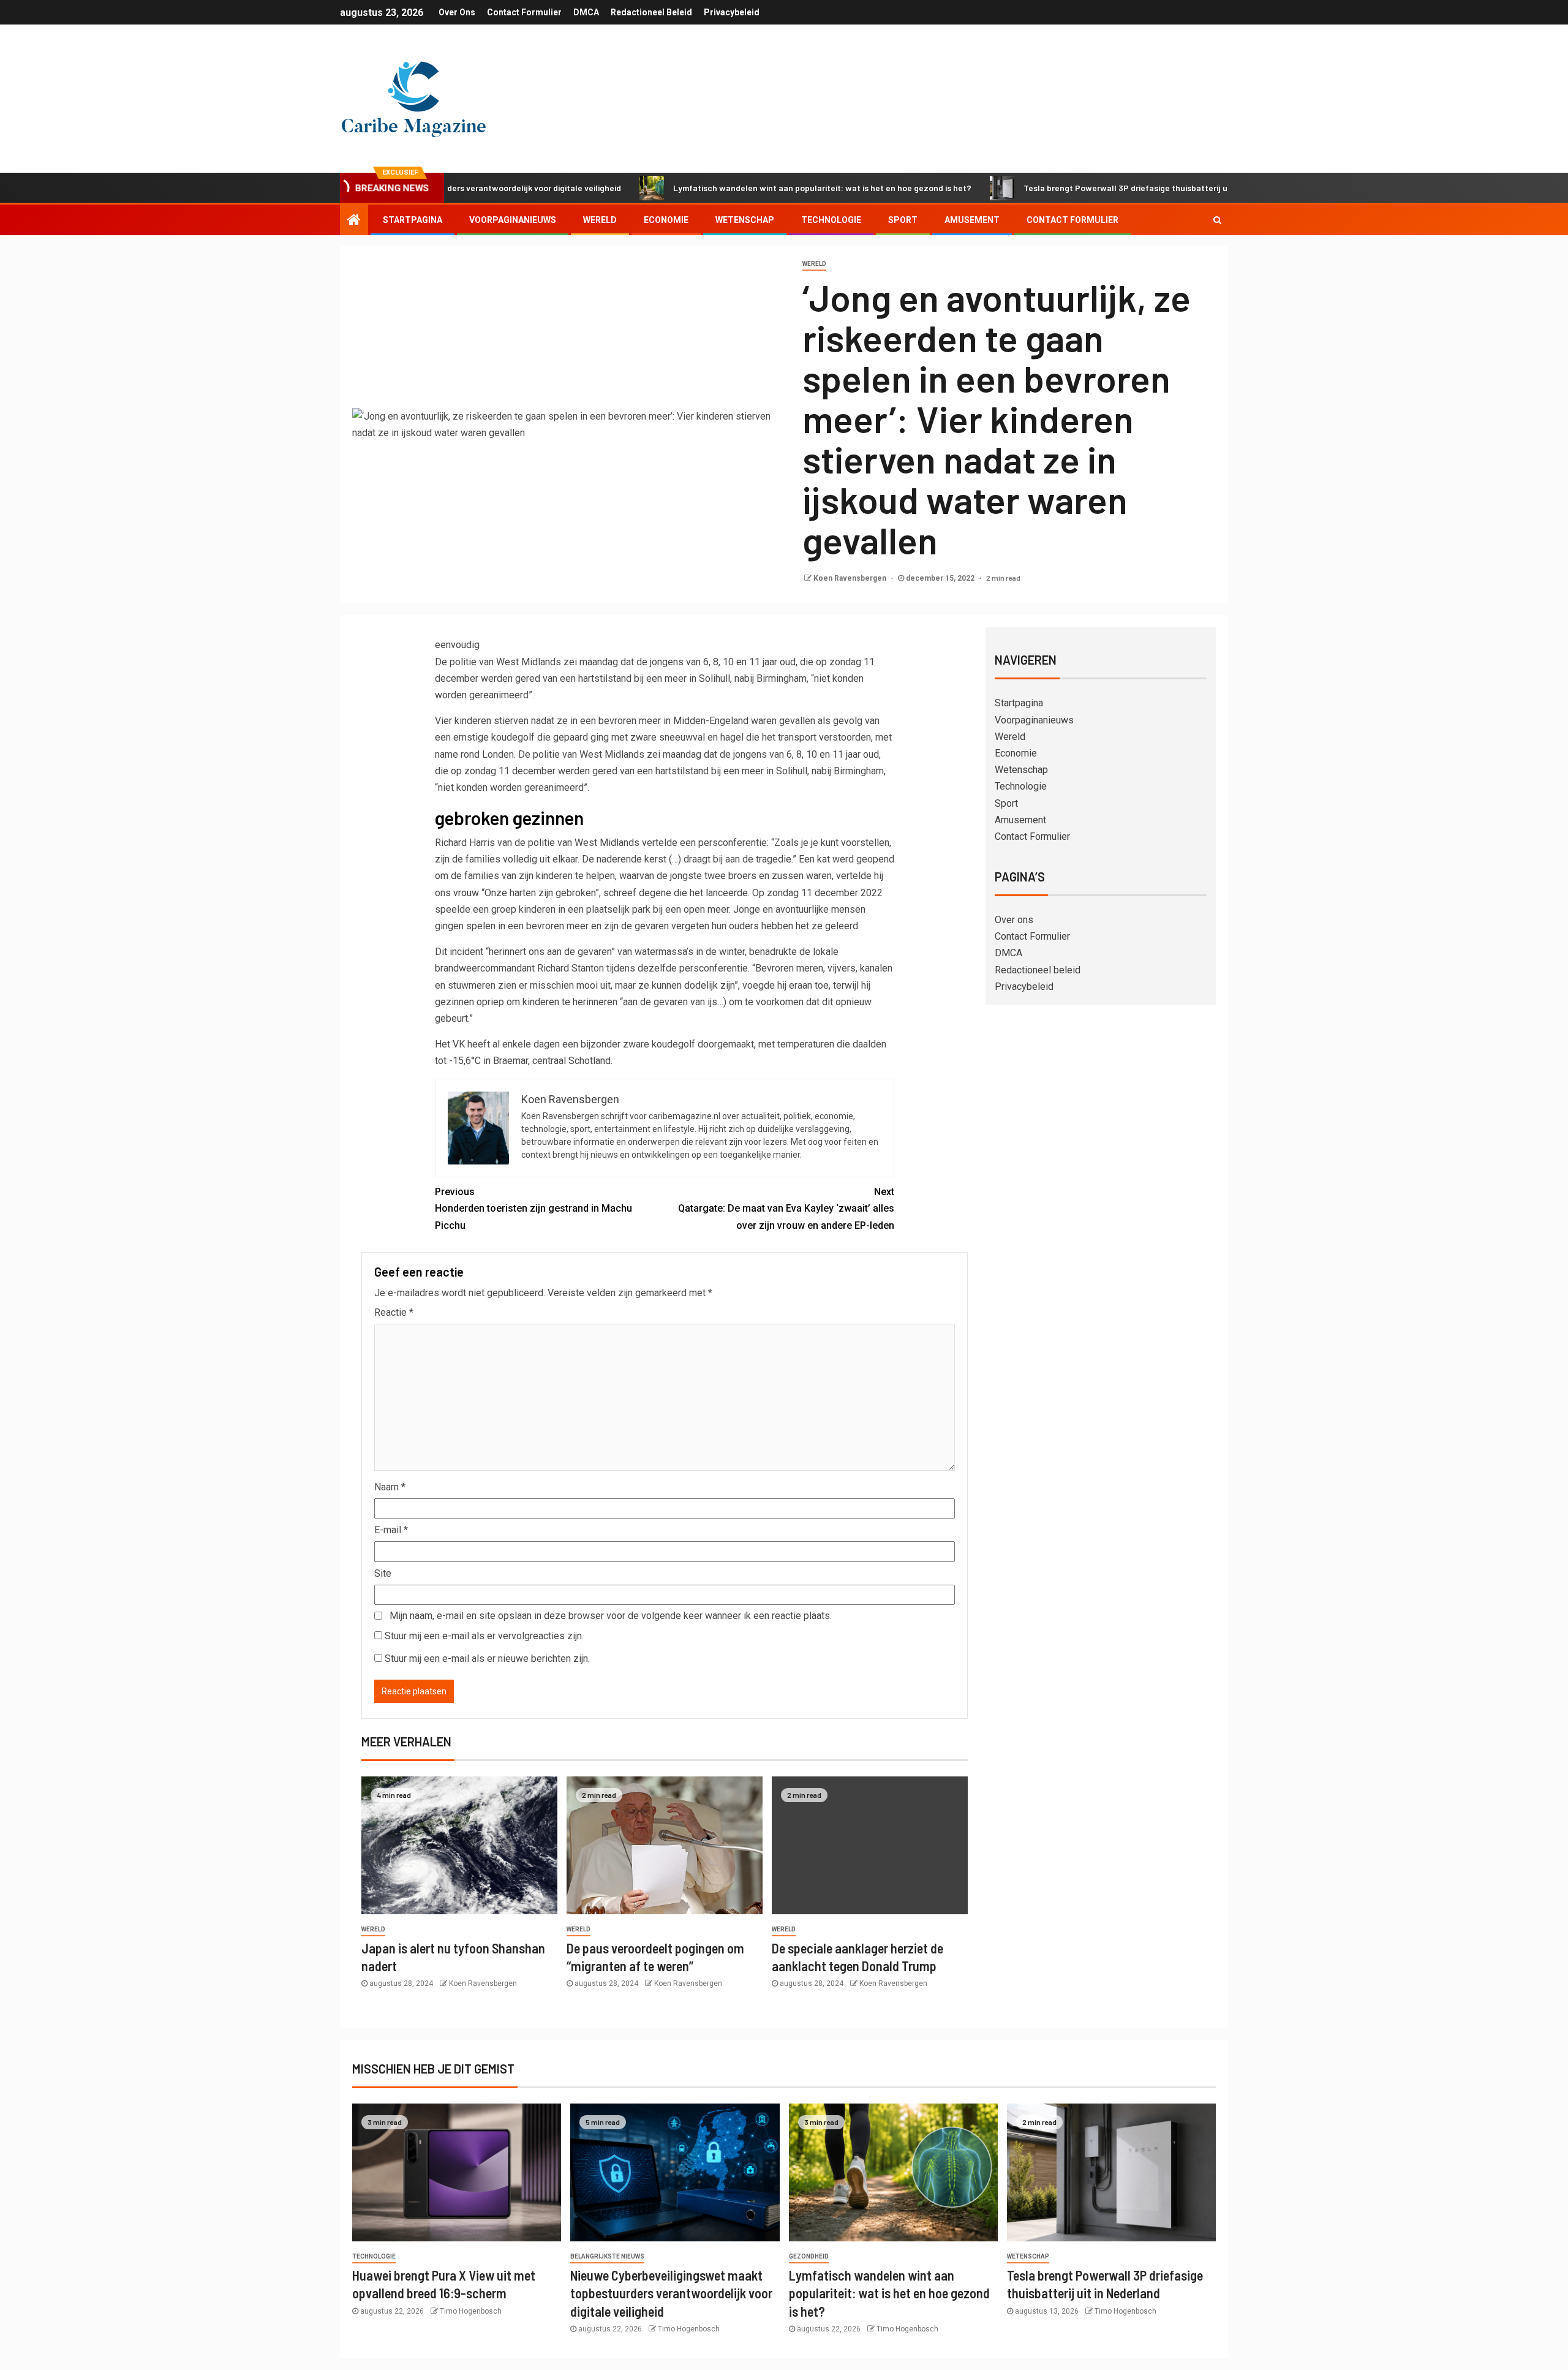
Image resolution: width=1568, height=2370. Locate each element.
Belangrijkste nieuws (607, 2256)
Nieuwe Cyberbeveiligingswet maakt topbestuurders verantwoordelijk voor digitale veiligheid (671, 2293)
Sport (903, 220)
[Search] (1217, 220)
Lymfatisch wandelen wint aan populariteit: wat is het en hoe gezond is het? (737, 188)
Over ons (457, 12)
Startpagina (413, 220)
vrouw (466, 893)
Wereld (600, 220)
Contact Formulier (524, 12)
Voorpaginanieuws (513, 220)
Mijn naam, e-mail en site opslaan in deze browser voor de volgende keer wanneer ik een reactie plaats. (611, 1616)
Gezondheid (809, 2256)
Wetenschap (745, 220)
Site (383, 1573)
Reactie (394, 1312)
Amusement (972, 220)
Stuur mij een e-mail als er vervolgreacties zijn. (484, 1636)
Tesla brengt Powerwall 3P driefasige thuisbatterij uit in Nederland (1069, 188)
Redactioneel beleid (651, 12)
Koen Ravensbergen (851, 578)
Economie (666, 220)
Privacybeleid (732, 12)
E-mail (391, 1530)
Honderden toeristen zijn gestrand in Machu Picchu (533, 1208)
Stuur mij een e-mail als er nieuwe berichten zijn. (487, 1659)
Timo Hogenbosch (471, 2311)
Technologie (831, 220)
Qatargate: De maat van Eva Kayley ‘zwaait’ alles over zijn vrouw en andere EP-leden (786, 1208)
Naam (390, 1487)
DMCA (586, 12)
